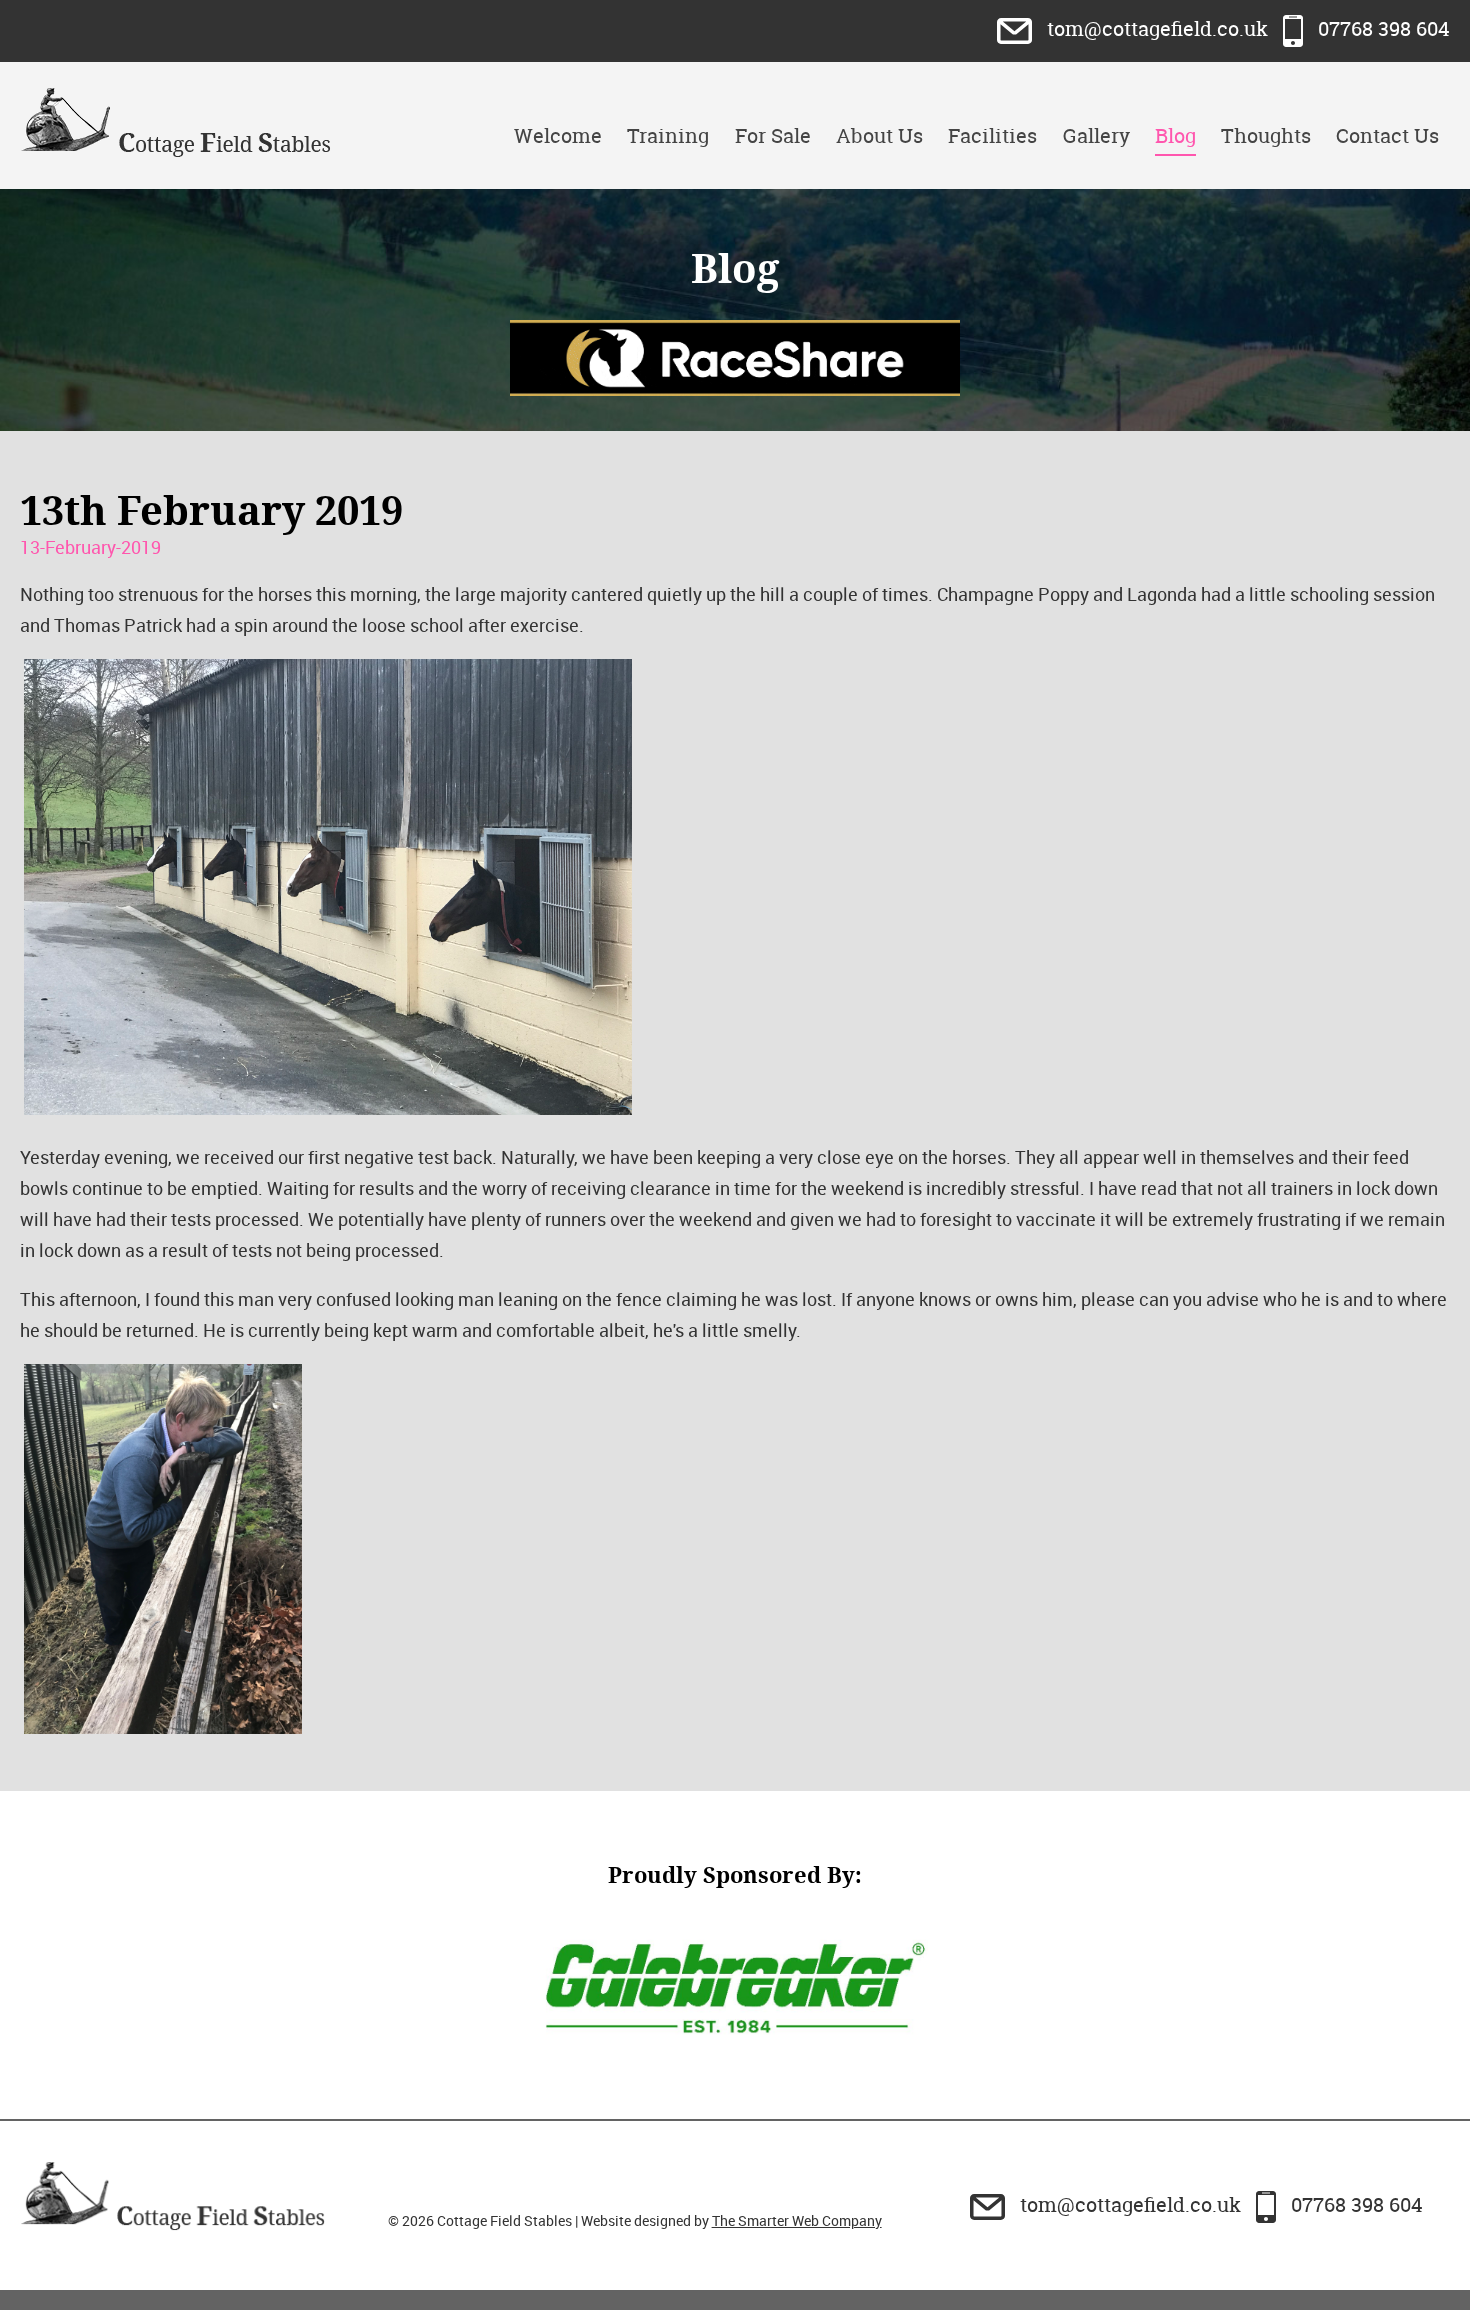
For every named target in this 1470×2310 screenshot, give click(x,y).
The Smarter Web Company (797, 2220)
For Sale (773, 135)
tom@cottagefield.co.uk (1157, 28)
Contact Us (1387, 135)
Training (668, 135)
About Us (879, 135)
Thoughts (1266, 135)
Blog (1175, 135)
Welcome (558, 135)
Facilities (992, 135)
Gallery (1096, 135)
